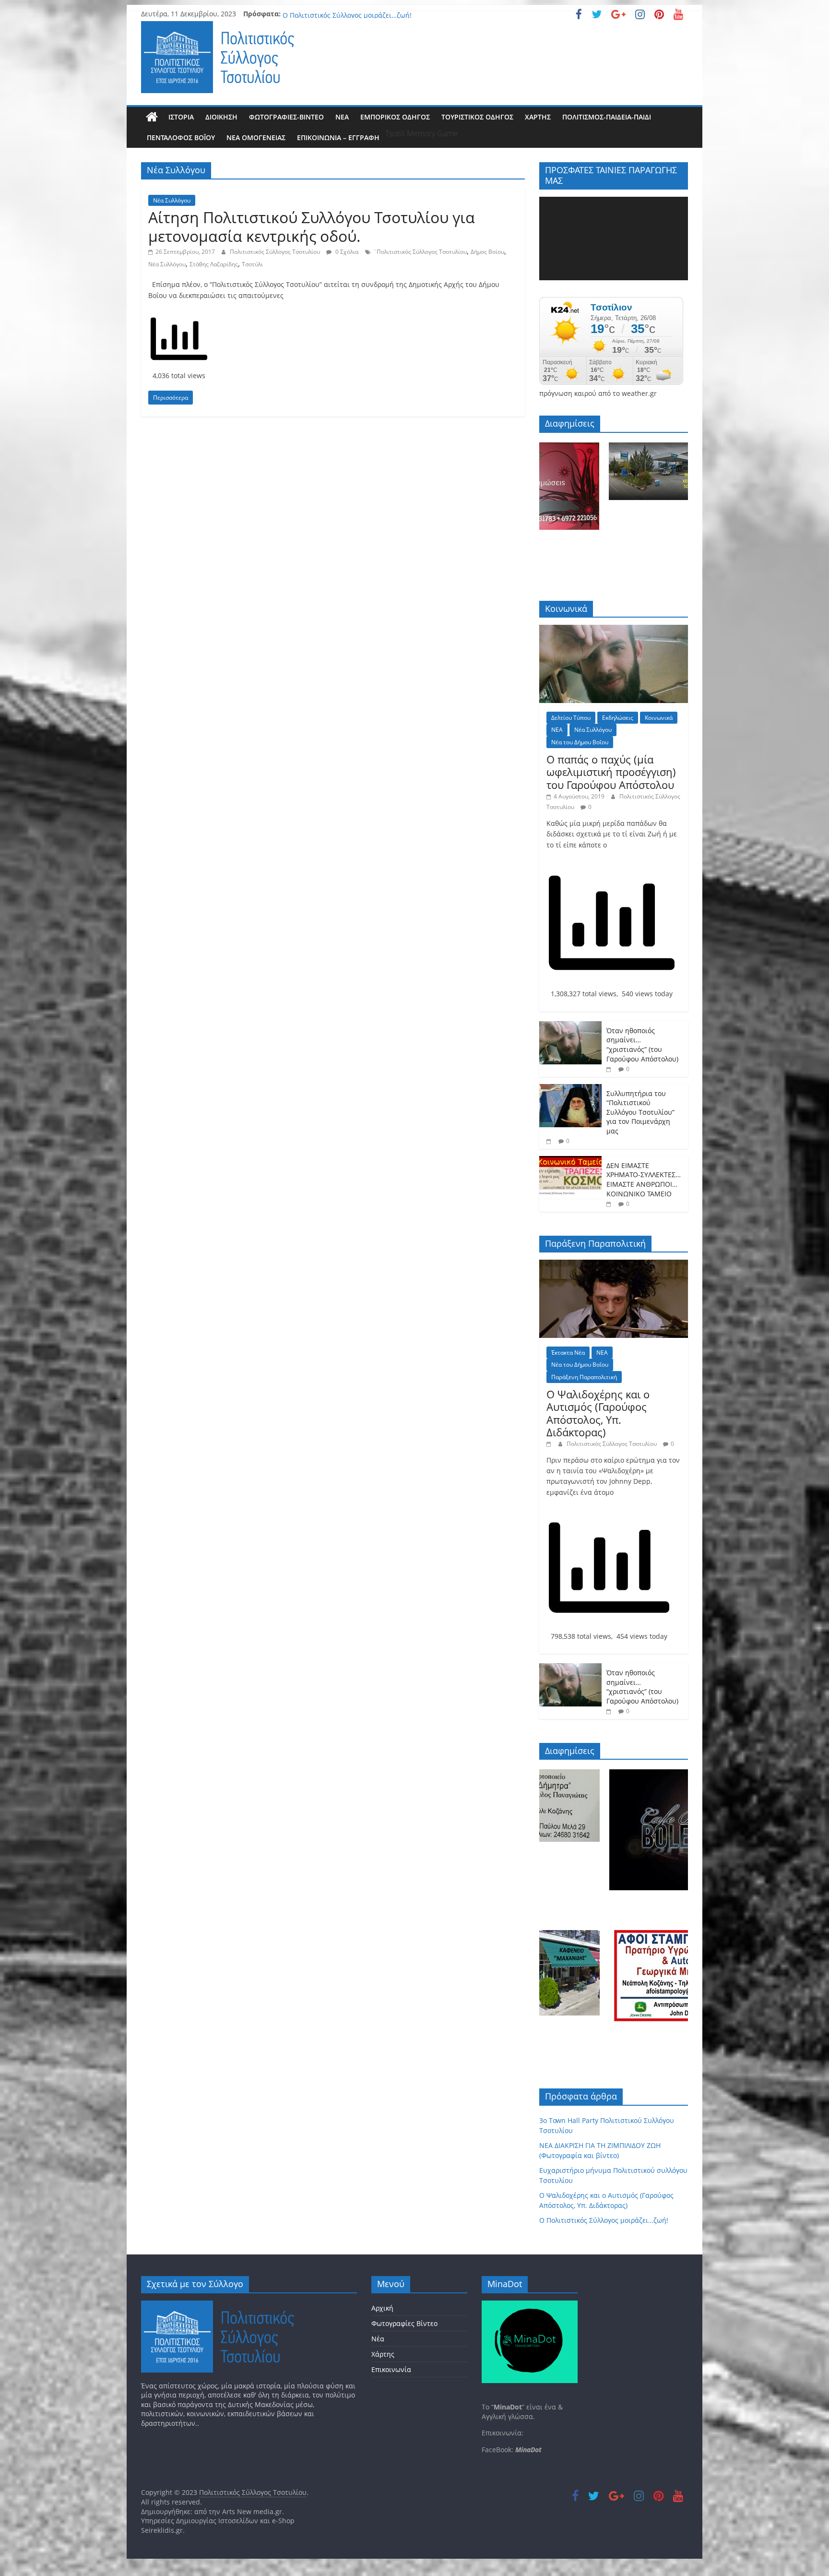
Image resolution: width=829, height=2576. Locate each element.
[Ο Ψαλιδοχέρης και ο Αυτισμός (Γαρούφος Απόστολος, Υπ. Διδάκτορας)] (614, 1265)
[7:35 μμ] (550, 1141)
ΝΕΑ (342, 117)
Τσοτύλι (252, 264)
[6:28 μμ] (610, 1204)
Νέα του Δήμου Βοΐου (580, 742)
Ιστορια (181, 117)
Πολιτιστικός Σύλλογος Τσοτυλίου (276, 252)
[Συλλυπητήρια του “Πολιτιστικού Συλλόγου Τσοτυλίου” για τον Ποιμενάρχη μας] (570, 1089)
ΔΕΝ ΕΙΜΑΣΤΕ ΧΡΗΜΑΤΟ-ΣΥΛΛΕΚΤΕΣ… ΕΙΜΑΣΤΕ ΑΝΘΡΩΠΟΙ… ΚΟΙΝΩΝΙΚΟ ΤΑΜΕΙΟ (644, 1180)
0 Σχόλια (346, 252)
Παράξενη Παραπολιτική (584, 1377)
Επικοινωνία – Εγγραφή (338, 137)
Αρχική (382, 2308)
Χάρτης (538, 117)
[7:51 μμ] (610, 1069)
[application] (614, 239)
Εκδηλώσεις (618, 718)
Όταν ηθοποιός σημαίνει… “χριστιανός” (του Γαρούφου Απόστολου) (642, 1045)
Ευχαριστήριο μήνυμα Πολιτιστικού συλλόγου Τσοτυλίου (374, 14)
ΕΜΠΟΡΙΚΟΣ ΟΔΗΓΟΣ (395, 117)
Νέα (378, 2339)
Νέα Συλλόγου (172, 200)
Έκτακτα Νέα (568, 1353)
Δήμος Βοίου (487, 252)
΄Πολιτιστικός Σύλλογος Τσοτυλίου (420, 252)
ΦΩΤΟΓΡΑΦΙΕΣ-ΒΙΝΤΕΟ (286, 117)
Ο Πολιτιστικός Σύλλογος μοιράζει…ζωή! (604, 2220)
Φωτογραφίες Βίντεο (404, 2323)
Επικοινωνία (391, 2369)
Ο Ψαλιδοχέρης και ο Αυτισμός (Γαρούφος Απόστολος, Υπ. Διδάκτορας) (598, 1413)
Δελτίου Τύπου (571, 718)
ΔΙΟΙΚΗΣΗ (221, 117)
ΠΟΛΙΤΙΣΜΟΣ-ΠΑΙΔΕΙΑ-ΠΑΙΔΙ (607, 117)
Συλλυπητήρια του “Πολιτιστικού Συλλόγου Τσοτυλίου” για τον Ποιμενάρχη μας (640, 1112)
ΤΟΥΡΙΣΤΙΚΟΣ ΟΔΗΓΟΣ (477, 117)
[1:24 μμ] (550, 1444)
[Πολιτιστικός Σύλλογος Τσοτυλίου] (152, 117)
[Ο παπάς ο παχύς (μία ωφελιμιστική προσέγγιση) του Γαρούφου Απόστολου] (614, 630)
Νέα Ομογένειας (256, 137)
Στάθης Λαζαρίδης (214, 264)
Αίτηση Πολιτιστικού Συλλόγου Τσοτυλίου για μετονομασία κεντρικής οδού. (312, 226)
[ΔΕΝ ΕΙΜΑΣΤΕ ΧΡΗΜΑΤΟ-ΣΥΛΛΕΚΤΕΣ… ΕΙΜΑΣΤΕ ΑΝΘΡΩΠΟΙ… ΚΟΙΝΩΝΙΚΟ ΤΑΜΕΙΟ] (570, 1161)
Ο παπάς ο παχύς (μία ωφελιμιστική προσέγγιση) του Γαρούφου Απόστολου (611, 772)
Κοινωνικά (659, 718)
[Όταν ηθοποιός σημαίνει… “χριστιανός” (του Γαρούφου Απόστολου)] (570, 1026)
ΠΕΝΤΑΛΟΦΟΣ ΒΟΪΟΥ (181, 137)
